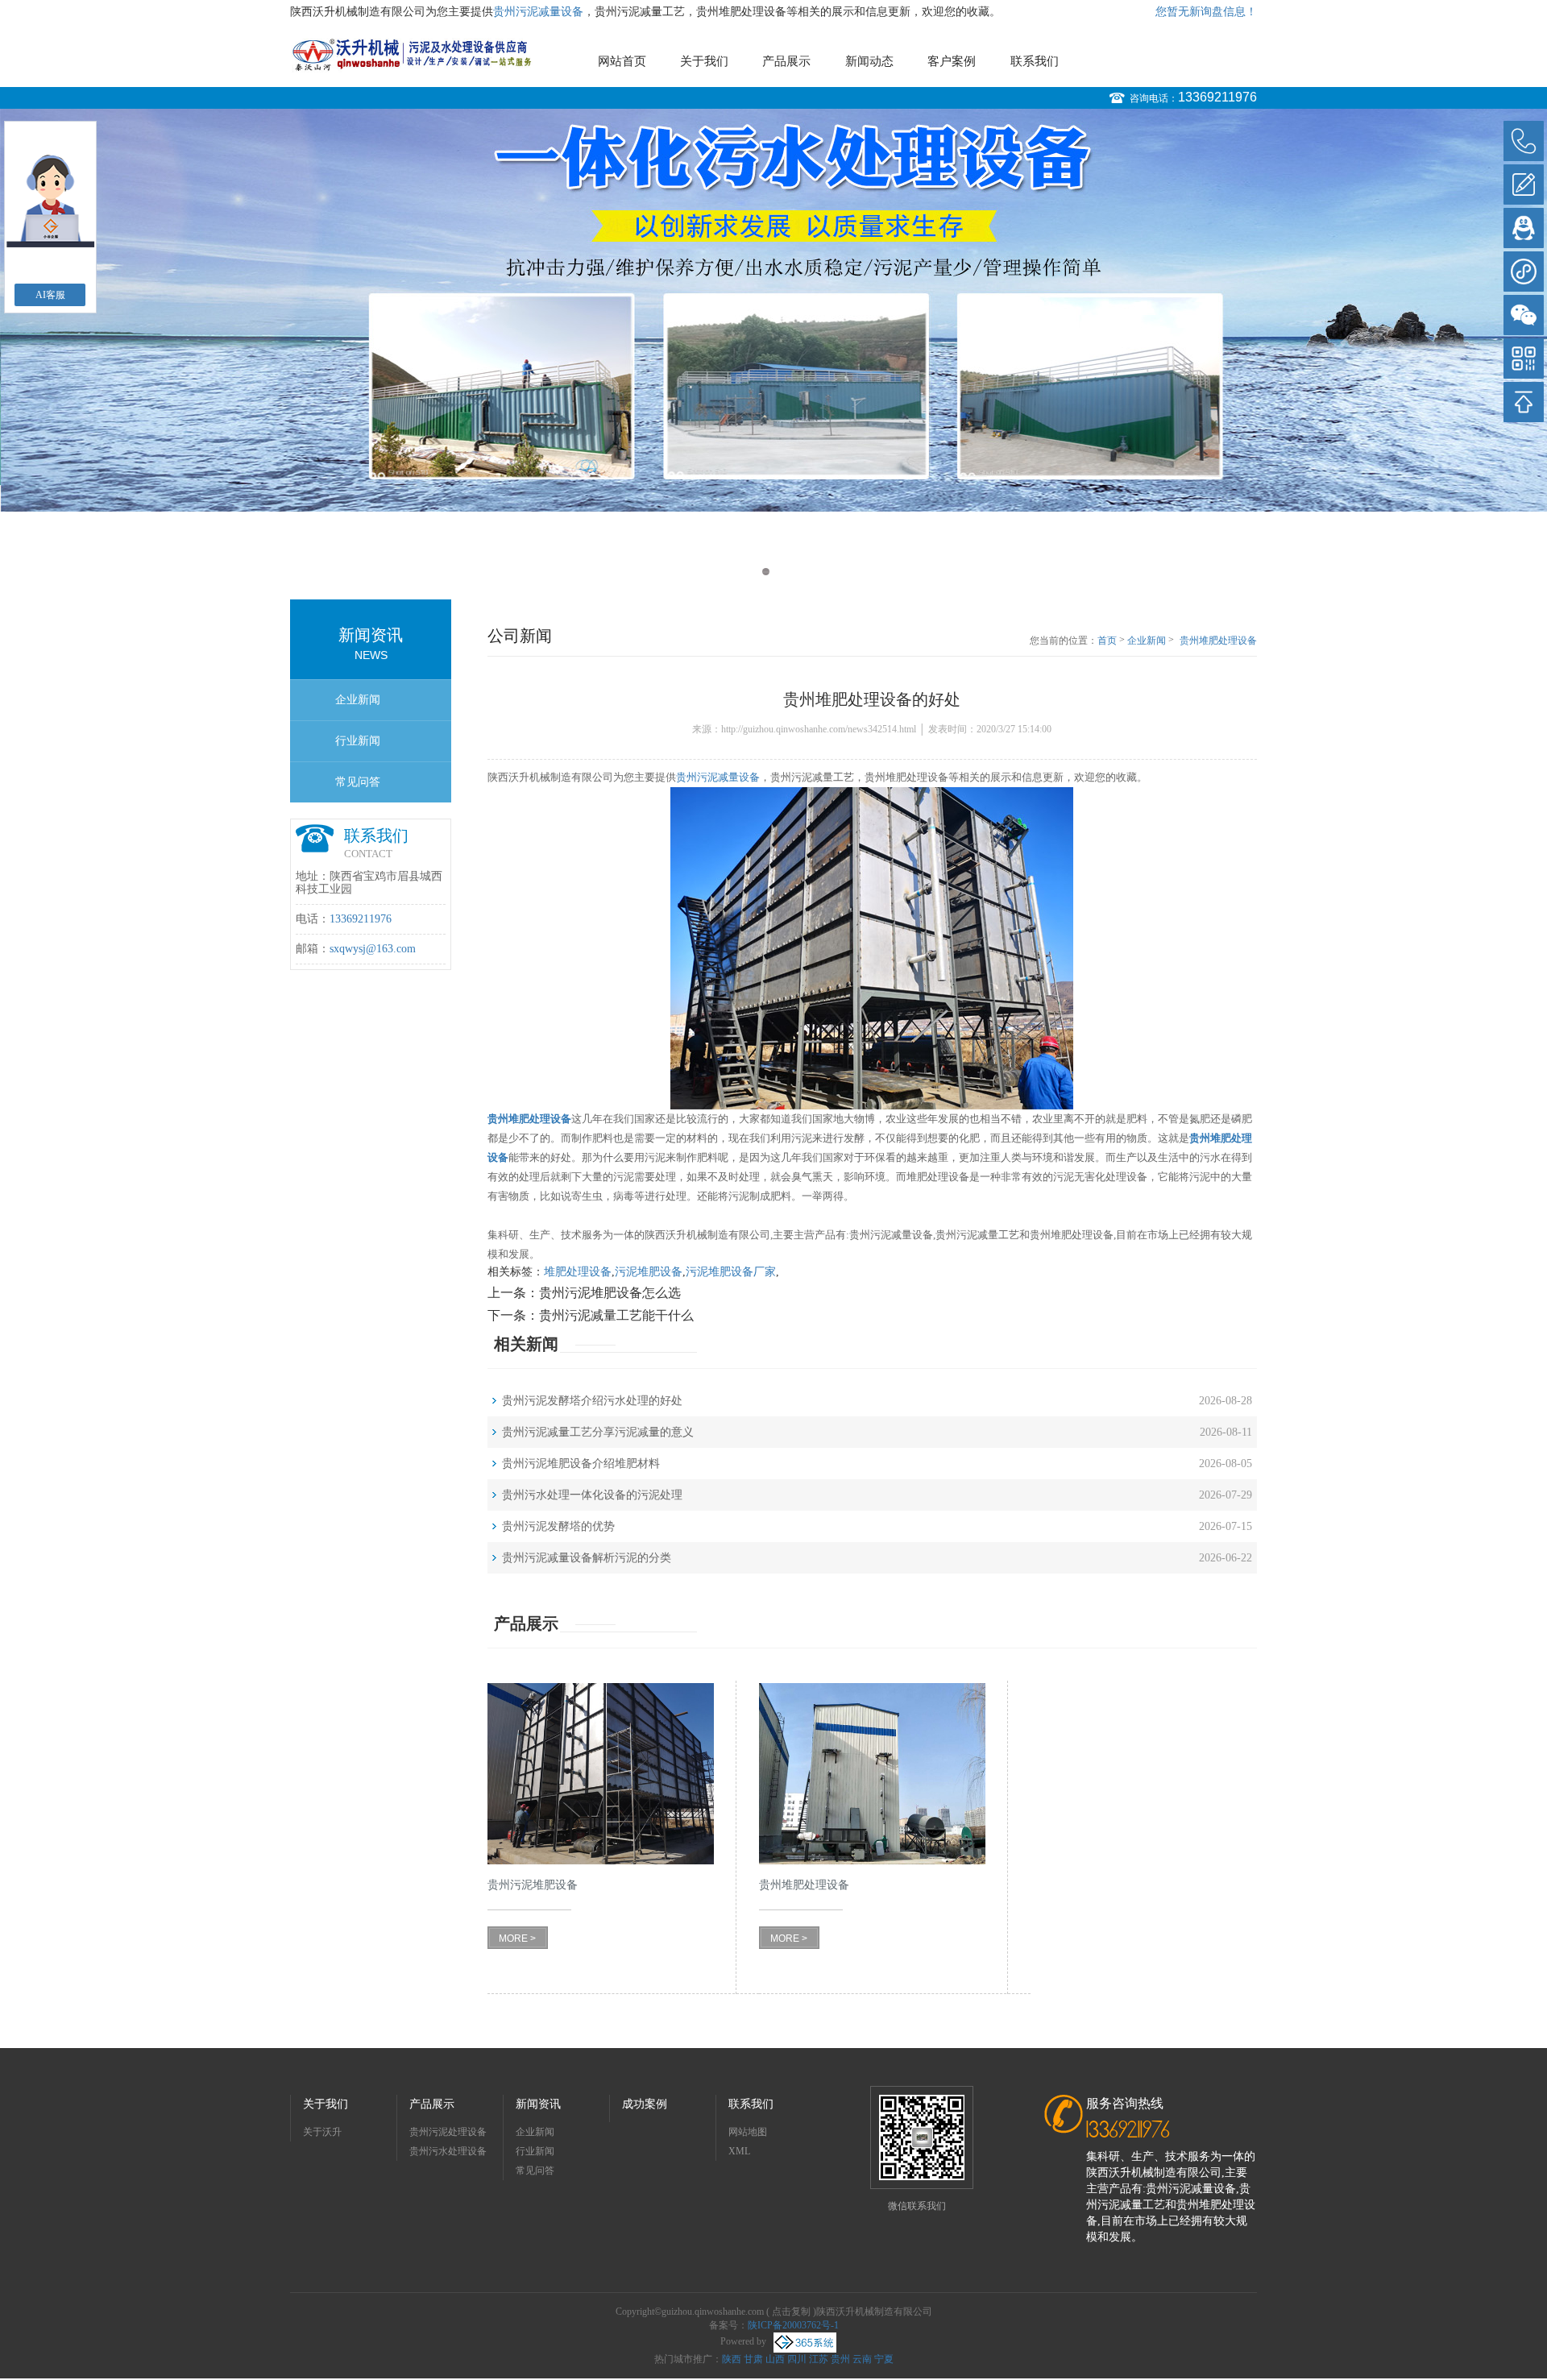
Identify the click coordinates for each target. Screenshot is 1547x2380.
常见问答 (358, 782)
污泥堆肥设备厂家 (731, 1272)
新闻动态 (869, 61)
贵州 (840, 2359)
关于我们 (704, 61)
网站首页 (622, 61)
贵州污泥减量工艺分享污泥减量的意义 (598, 1432)
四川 (797, 2359)
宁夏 (884, 2359)
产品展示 (786, 61)
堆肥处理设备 (578, 1272)
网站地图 (748, 2132)
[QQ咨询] (1524, 228)
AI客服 (50, 295)
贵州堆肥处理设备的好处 (1218, 641)
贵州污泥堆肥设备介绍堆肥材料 (581, 1464)
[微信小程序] (1524, 272)
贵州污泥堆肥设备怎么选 (610, 1293)
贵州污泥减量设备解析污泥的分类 (587, 1558)
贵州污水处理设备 (448, 2151)
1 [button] (766, 572)
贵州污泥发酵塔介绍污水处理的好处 (592, 1401)
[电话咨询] (1524, 141)
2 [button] (781, 572)
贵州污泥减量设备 (538, 12)
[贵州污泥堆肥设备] (601, 1774)
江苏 (819, 2359)
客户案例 (952, 61)
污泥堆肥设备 (649, 1272)
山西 (775, 2359)
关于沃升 (322, 2132)
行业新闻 (358, 741)
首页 (1107, 641)
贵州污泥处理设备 (448, 2132)
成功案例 (645, 2104)
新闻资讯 (538, 2104)
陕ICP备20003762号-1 (793, 2325)
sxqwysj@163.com (373, 949)
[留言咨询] (1524, 185)
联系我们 (1035, 61)
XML (739, 2151)
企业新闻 (358, 700)
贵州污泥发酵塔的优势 (558, 1526)
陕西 (732, 2359)
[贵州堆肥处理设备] (872, 1774)
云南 (862, 2359)
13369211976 (1217, 97)
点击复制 (791, 2312)
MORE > (517, 1938)
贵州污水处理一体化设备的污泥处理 (592, 1495)
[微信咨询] (1524, 315)
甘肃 (753, 2359)
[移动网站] (1524, 359)
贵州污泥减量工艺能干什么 (616, 1315)
